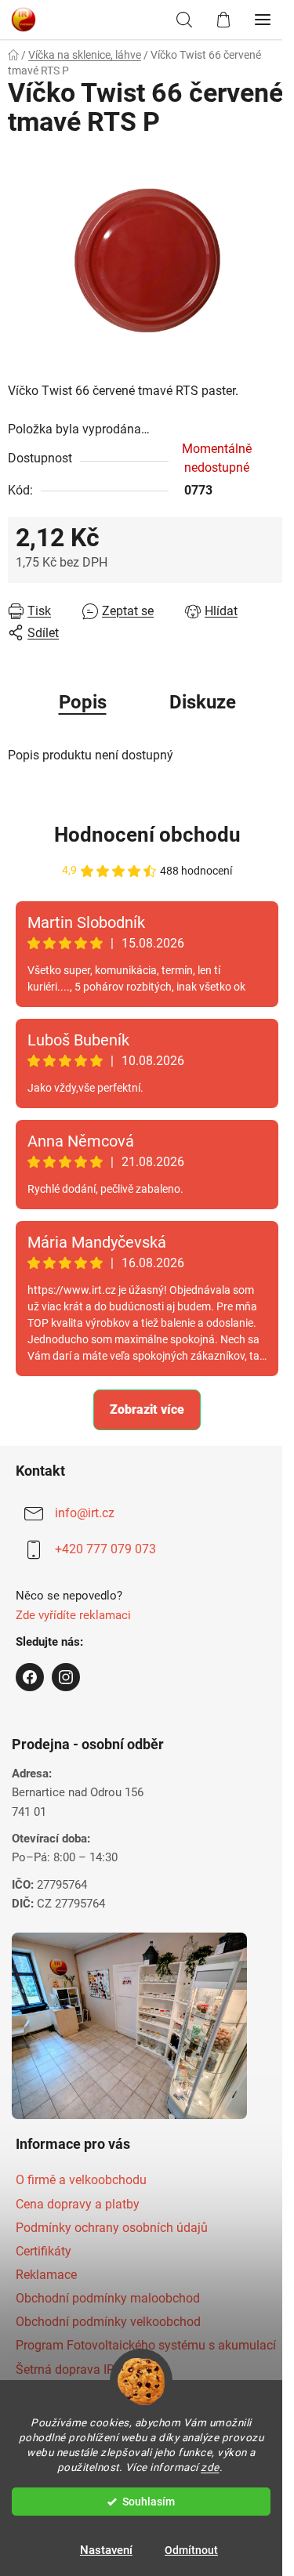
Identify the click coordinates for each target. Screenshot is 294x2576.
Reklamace (46, 2275)
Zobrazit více (147, 1409)
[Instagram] (66, 1677)
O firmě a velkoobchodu (81, 2180)
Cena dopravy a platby (78, 2204)
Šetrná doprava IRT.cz (76, 2369)
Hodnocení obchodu (147, 835)
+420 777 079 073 (105, 1549)
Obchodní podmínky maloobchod (108, 2298)
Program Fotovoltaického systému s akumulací (146, 2345)
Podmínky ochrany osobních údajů (112, 2228)
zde (210, 2467)
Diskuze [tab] (203, 702)
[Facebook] (30, 1677)
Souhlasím (149, 2502)
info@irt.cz (85, 1513)
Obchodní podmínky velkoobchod (108, 2322)
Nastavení (106, 2550)
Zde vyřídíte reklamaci (73, 1615)
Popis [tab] (83, 702)
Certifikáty (44, 2251)
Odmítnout (191, 2550)
